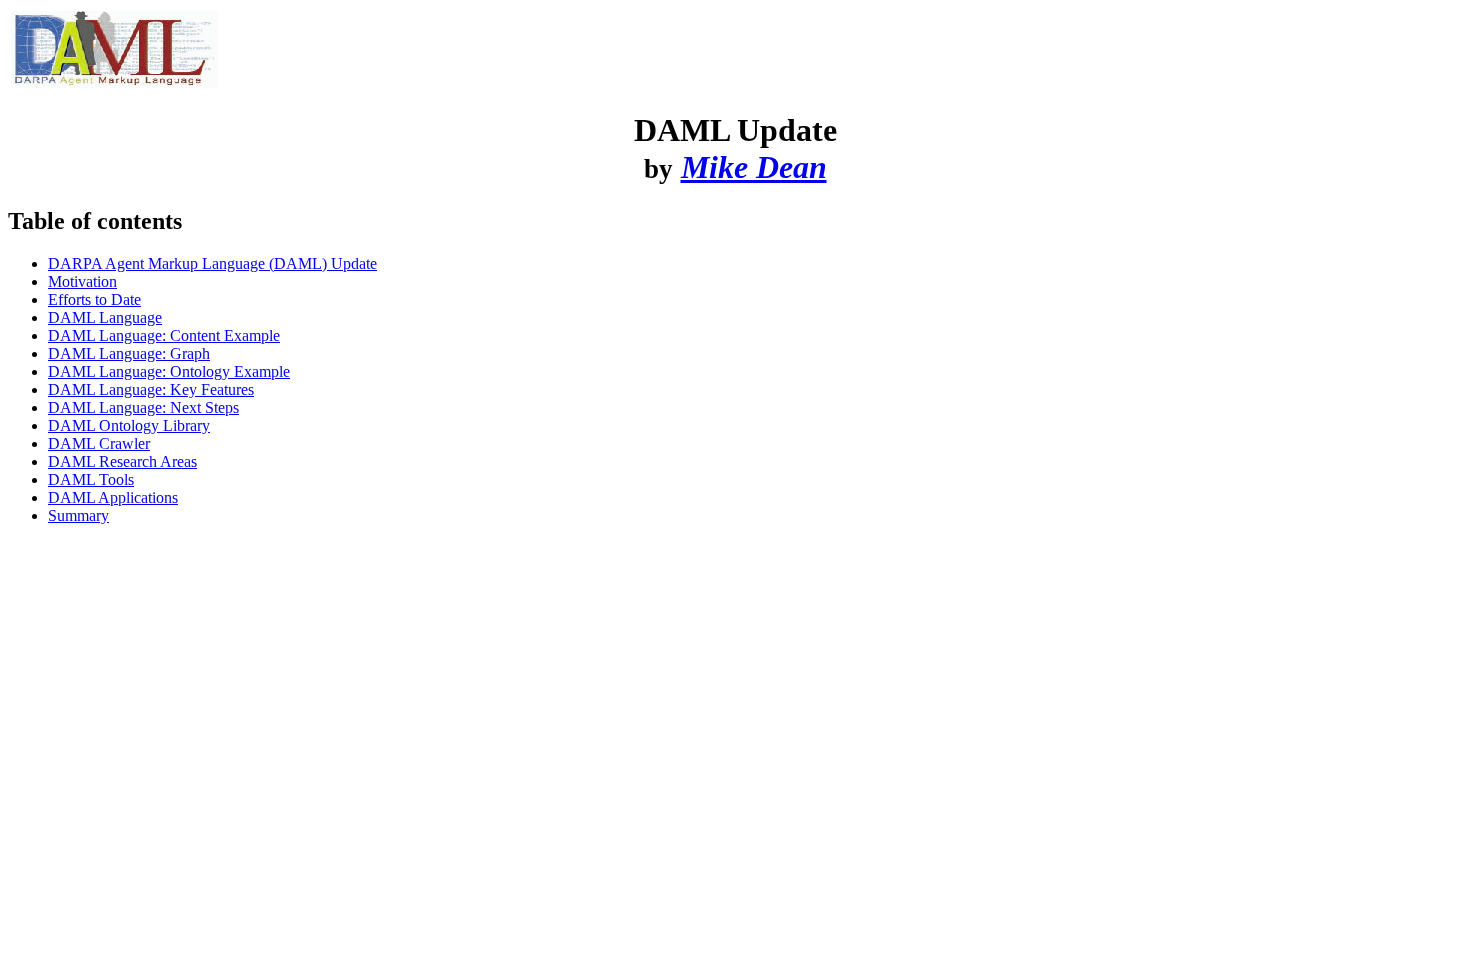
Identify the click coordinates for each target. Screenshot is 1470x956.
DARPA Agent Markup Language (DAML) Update (212, 263)
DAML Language (105, 317)
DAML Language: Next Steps (143, 407)
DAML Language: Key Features (151, 389)
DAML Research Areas (122, 461)
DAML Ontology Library (129, 425)
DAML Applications (113, 497)
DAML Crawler (99, 443)
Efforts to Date (94, 299)
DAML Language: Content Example (164, 335)
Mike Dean (754, 167)
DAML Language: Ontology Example (169, 371)
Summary (78, 515)
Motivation (82, 281)
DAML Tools (91, 479)
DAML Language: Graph (129, 353)
